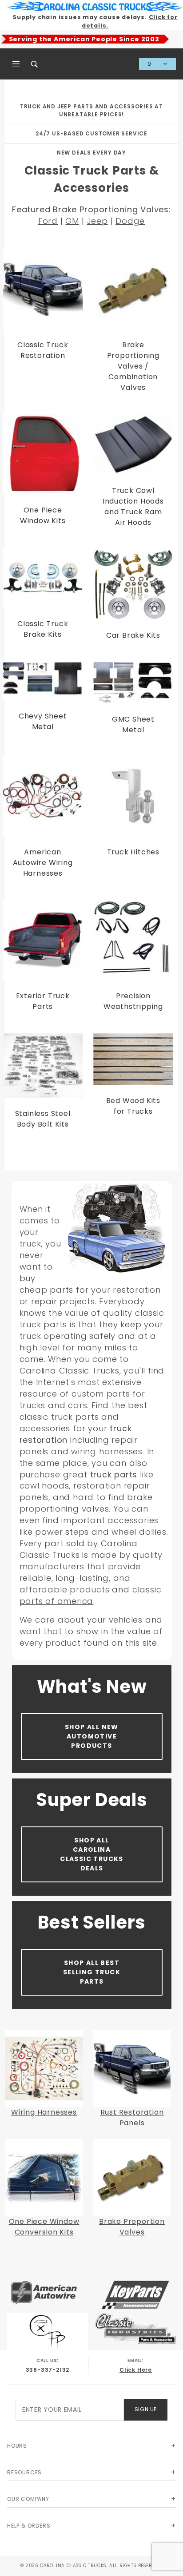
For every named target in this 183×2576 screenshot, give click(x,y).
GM (72, 221)
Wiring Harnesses (44, 2112)
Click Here (136, 2370)
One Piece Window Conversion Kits (44, 2227)
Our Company (28, 2499)
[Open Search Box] (35, 64)
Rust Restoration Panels (132, 2118)
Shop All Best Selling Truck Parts (92, 1972)
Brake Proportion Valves (132, 2227)
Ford (48, 221)
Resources (24, 2472)
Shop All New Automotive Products (92, 1736)
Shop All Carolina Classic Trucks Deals (92, 1854)
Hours (17, 2446)
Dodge (130, 221)
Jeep (97, 221)
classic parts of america (91, 1595)
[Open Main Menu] (16, 64)
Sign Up (146, 2409)
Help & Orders (29, 2526)
